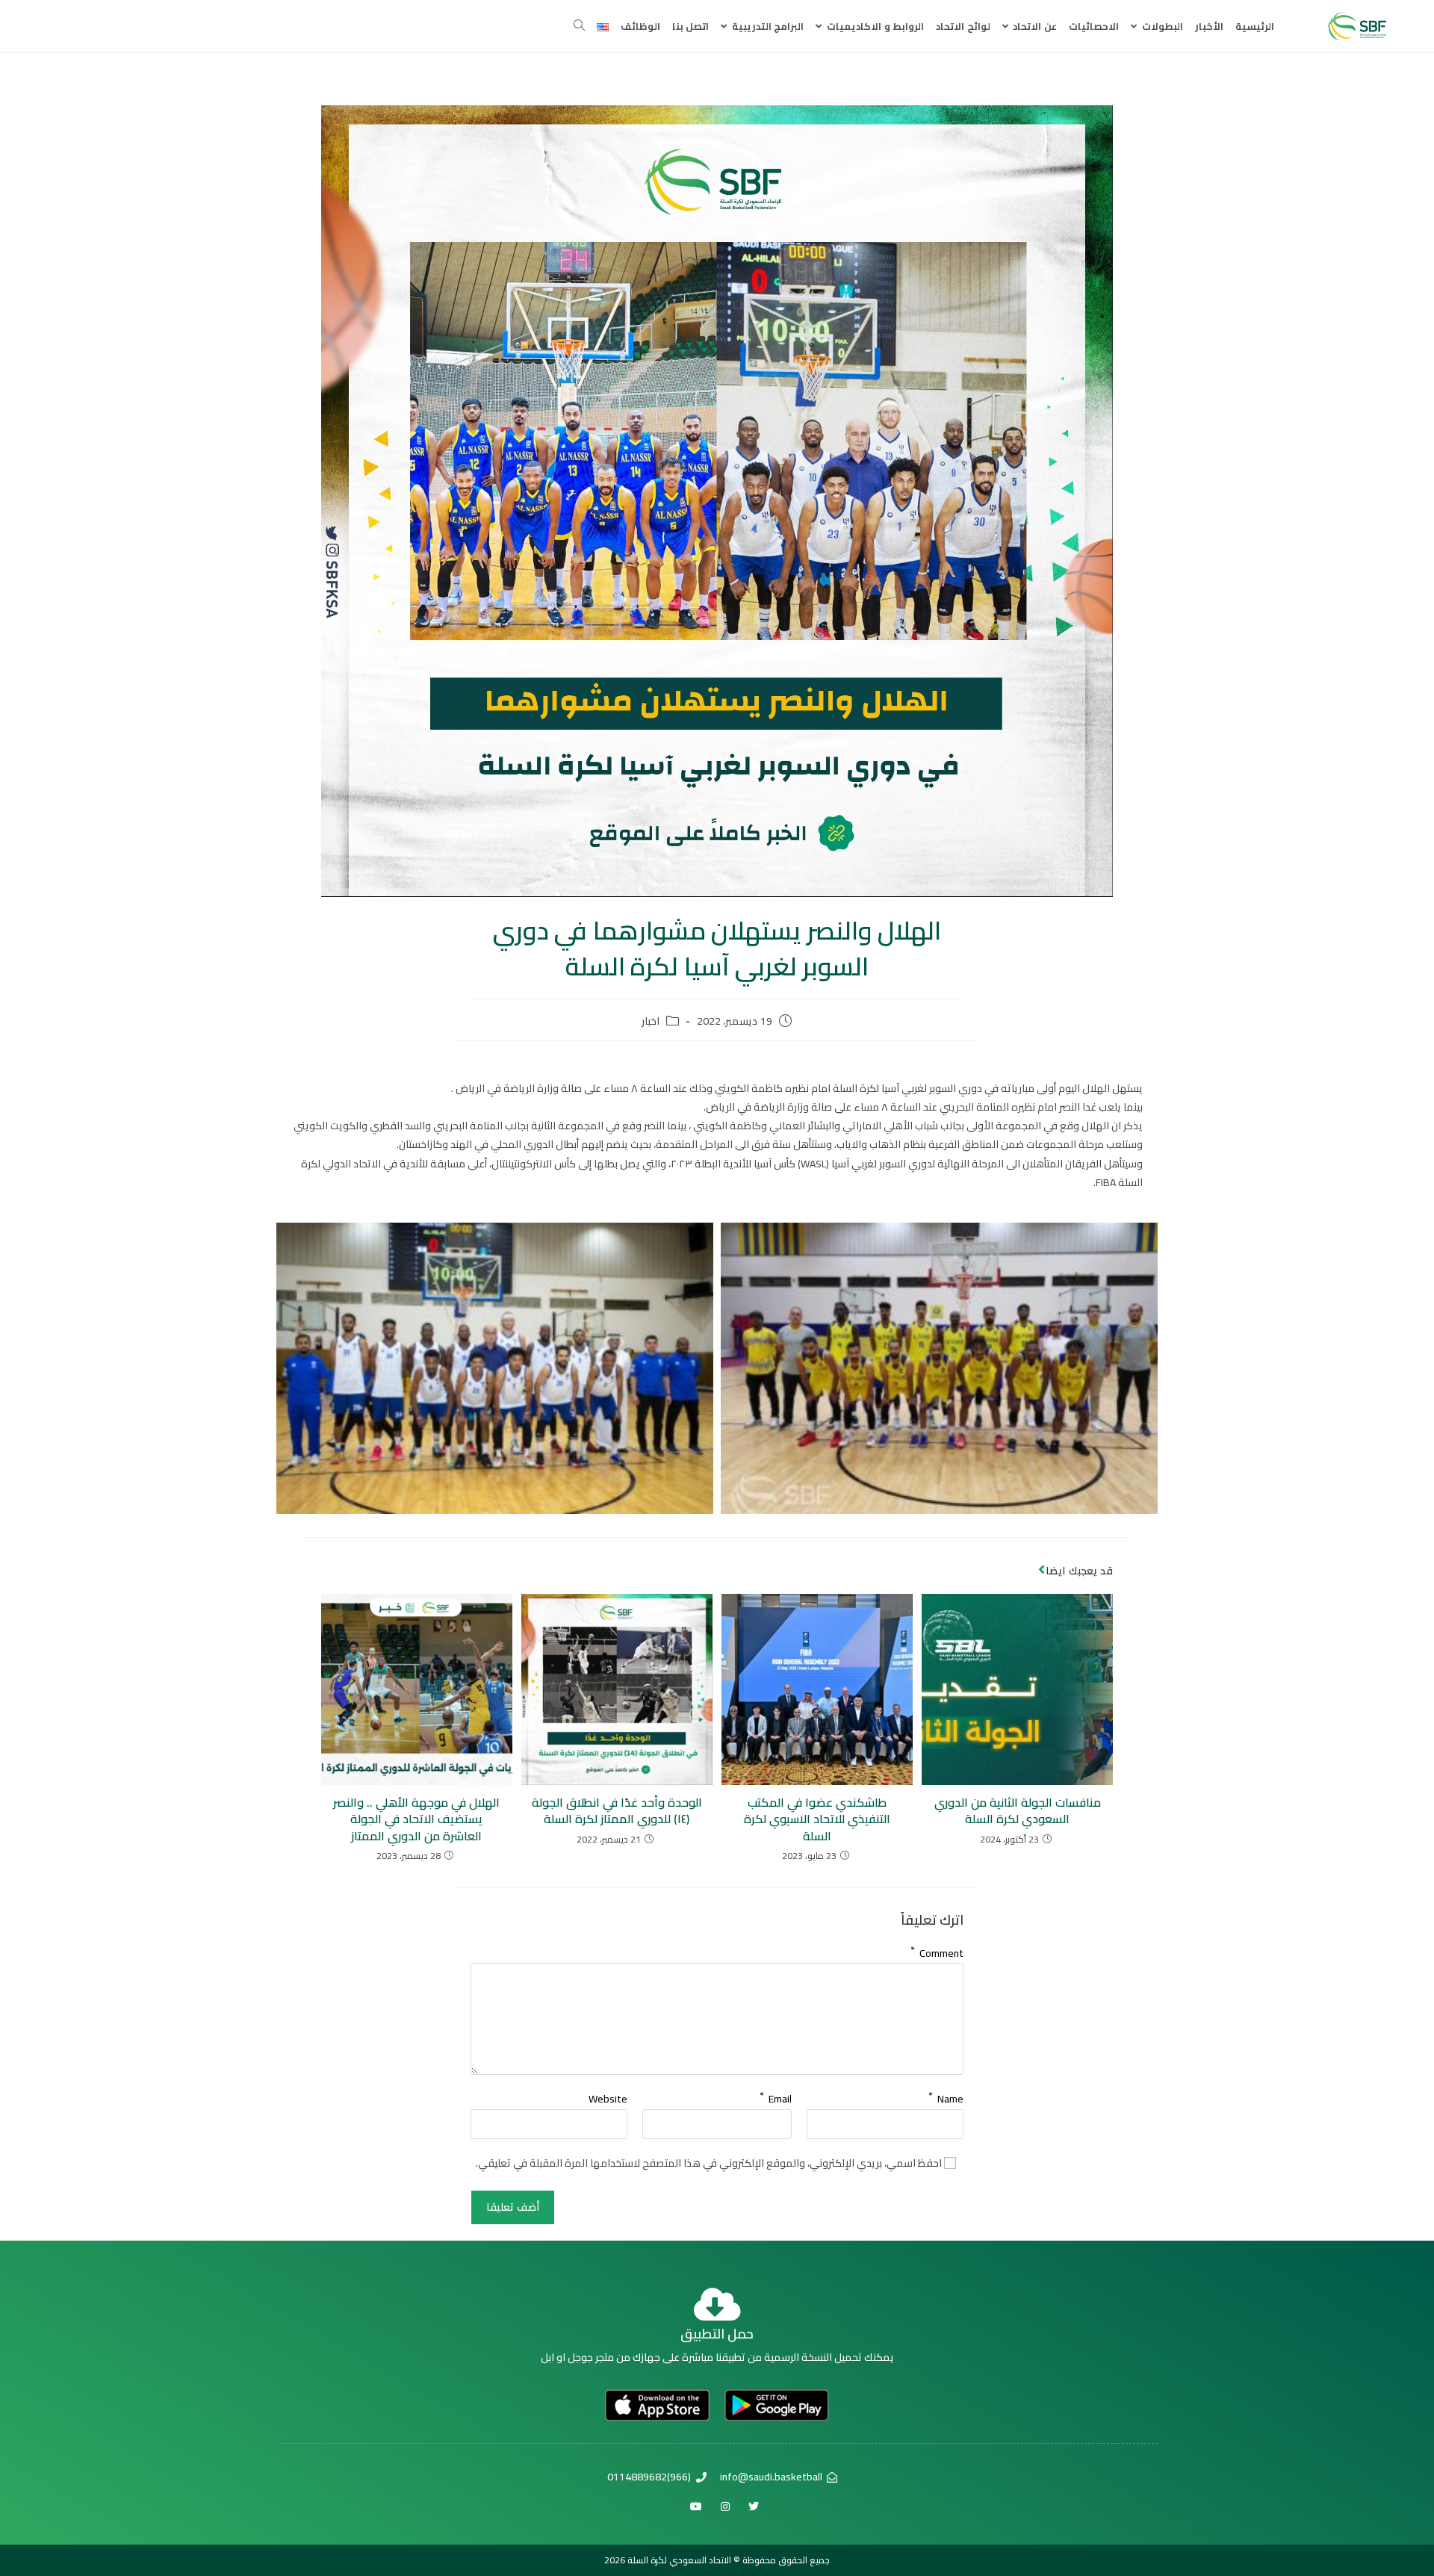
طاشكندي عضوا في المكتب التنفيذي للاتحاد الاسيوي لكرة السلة (817, 1819)
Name (946, 2096)
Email (776, 2096)
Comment (937, 1950)
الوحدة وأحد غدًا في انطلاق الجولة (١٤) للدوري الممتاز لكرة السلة (617, 1811)
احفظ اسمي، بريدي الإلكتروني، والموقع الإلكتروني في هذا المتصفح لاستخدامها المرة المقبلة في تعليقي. (709, 2163)
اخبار (651, 1022)
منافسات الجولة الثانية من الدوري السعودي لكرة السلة (1018, 1811)
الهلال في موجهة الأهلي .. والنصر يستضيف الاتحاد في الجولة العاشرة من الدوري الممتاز (416, 1819)
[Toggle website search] (579, 26)
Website (608, 2099)
